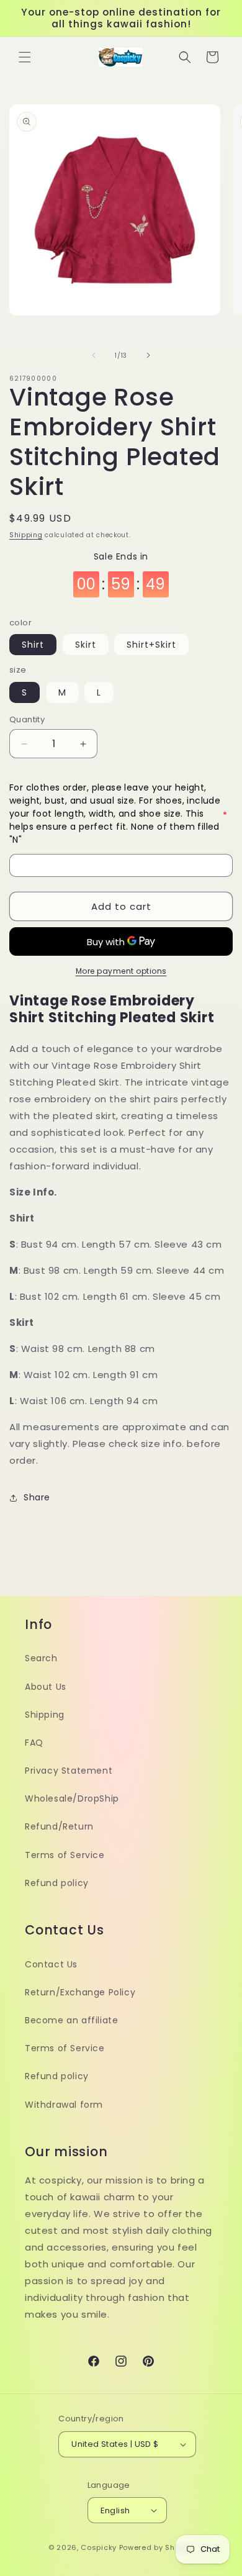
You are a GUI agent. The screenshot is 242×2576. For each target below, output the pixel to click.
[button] (25, 57)
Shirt (33, 645)
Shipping (26, 535)
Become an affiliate (71, 2020)
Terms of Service (65, 1855)
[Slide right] (148, 355)
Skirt (86, 645)
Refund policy (57, 1883)
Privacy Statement (69, 1771)
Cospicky (99, 2547)
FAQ (34, 1743)
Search (41, 1658)
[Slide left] (94, 355)
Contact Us (51, 1964)
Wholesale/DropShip (72, 1798)
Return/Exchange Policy (80, 1992)
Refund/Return (59, 1826)
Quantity (27, 719)
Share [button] (37, 1497)
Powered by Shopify (157, 2547)
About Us (46, 1687)
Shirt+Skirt (151, 645)
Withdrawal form (64, 2105)
